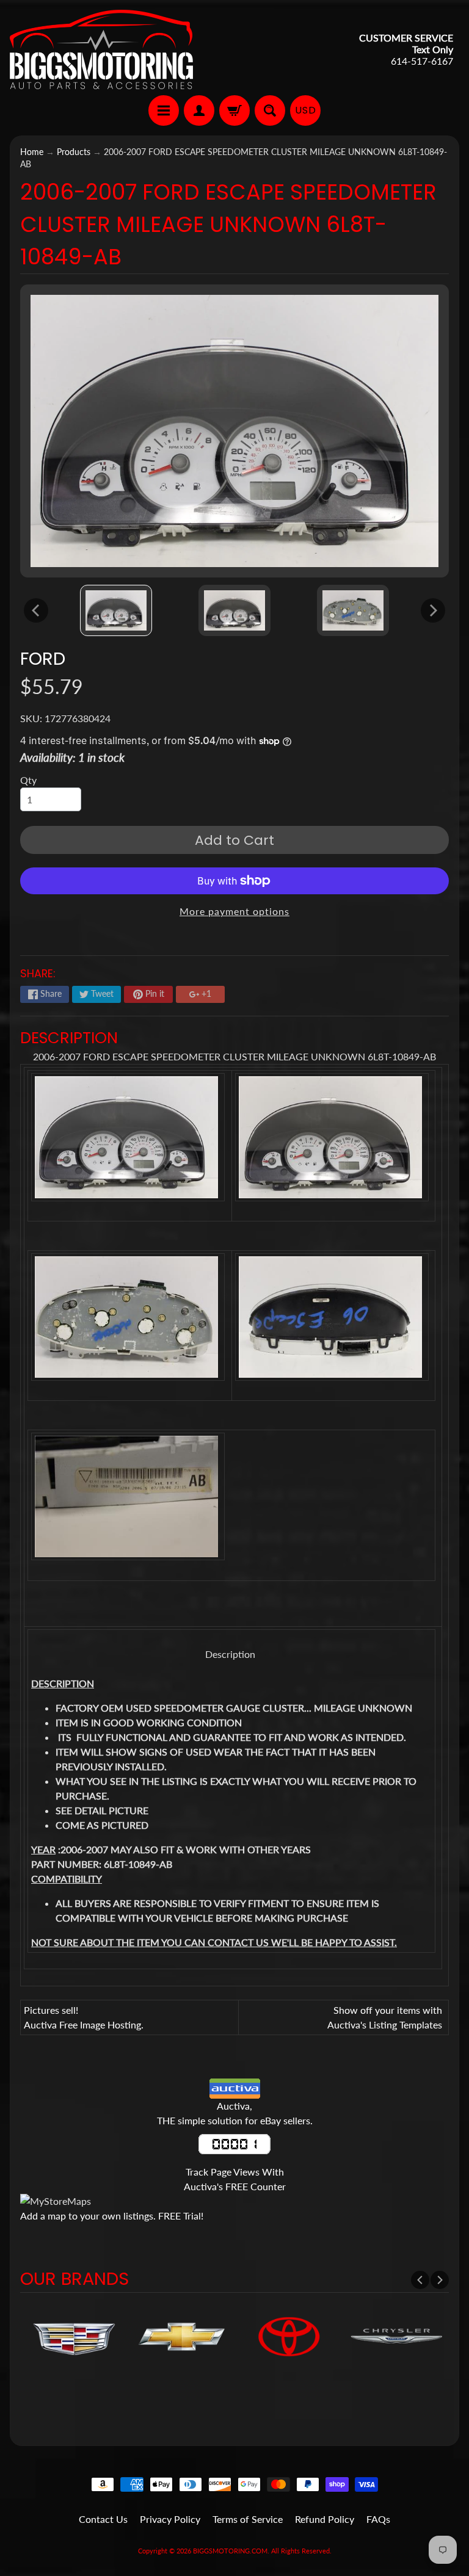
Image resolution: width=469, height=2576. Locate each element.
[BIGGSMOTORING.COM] (101, 49)
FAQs (378, 2519)
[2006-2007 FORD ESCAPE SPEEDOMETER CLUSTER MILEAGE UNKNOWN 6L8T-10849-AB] (116, 611)
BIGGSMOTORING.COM (230, 2551)
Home (32, 152)
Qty (28, 780)
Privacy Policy (170, 2519)
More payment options (234, 911)
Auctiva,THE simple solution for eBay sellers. (235, 2113)
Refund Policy (325, 2519)
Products (74, 152)
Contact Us (103, 2519)
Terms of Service (248, 2519)
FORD (43, 659)
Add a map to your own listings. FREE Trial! (112, 2216)
